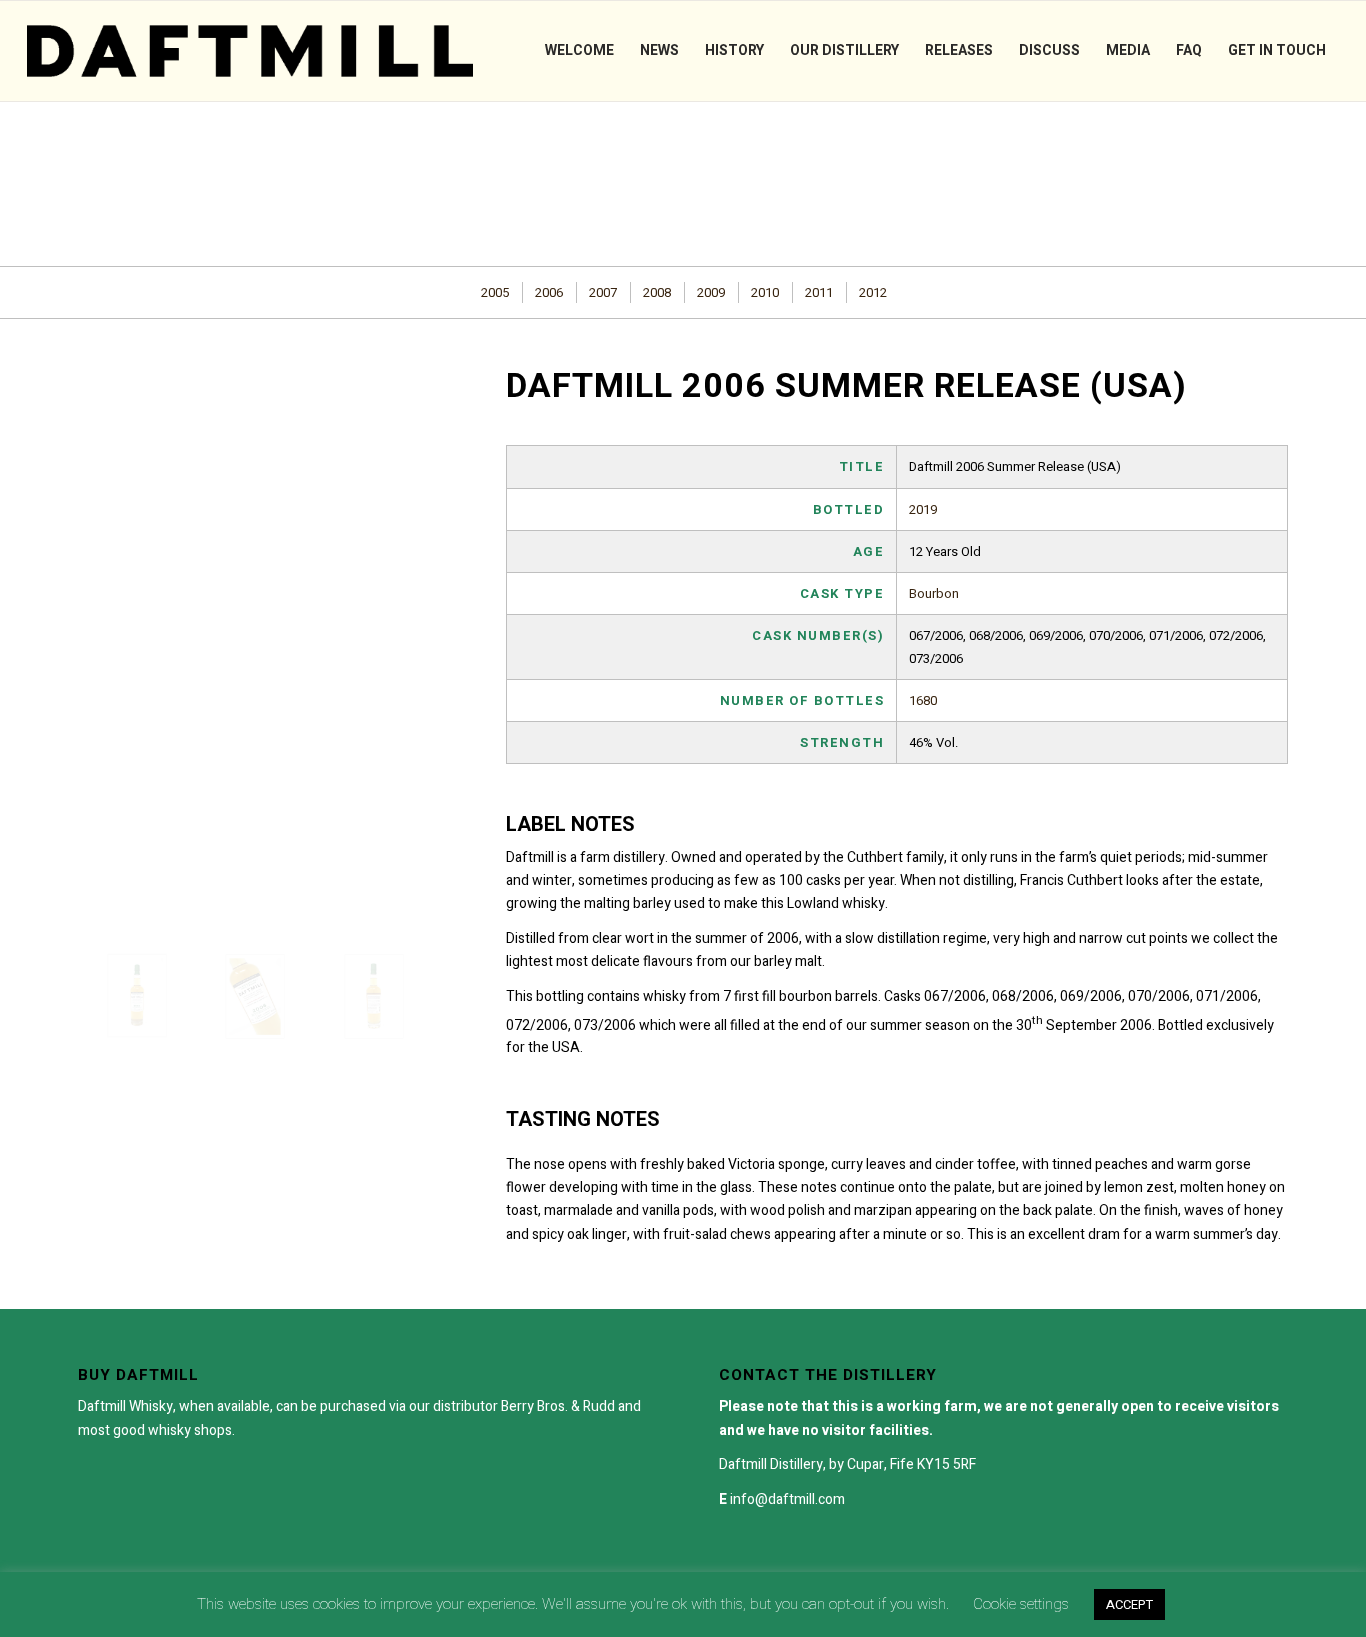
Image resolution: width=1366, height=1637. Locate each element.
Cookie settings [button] (1021, 1604)
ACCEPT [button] (1129, 1604)
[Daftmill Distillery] (250, 51)
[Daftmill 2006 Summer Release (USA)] (137, 995)
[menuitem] (579, 51)
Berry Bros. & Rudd (558, 1406)
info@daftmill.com (787, 1499)
